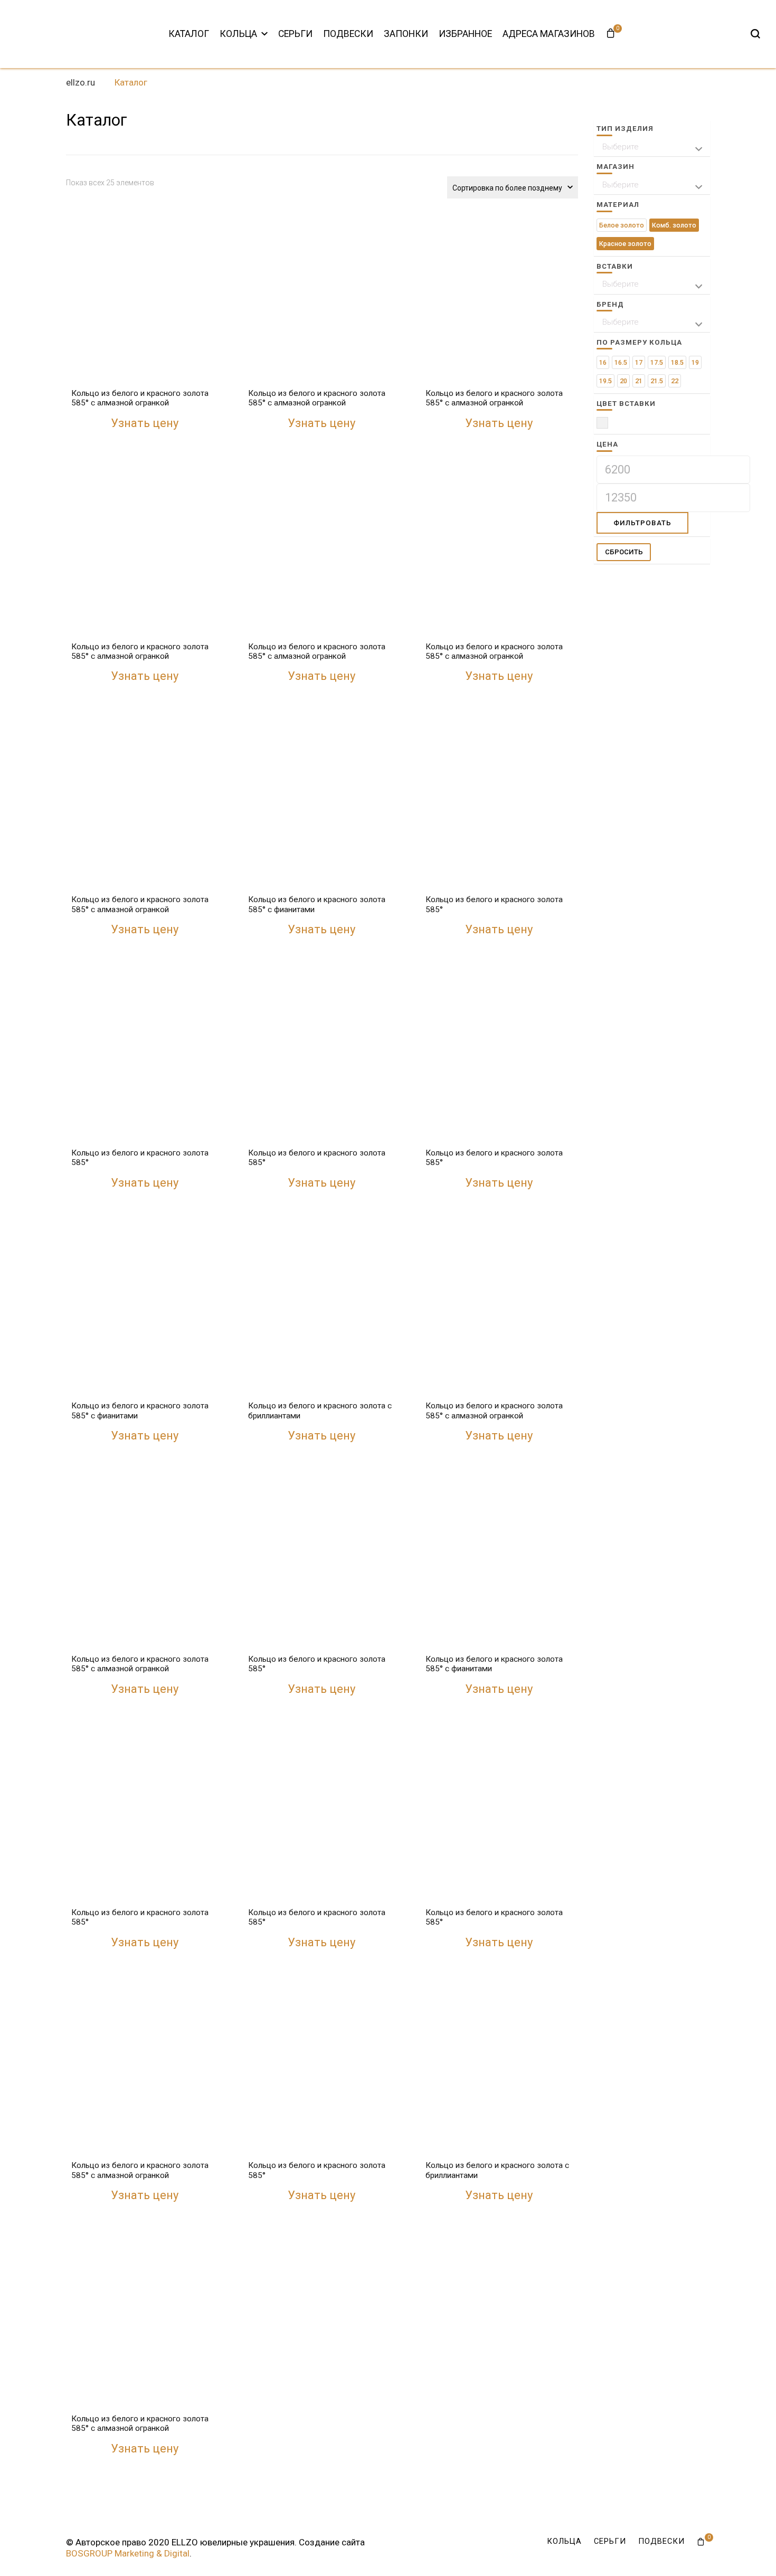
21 (639, 381)
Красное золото (625, 244)
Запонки (406, 34)
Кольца (238, 34)
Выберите (621, 147)
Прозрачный (608, 425)
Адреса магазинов (549, 34)
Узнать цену (145, 423)
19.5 (605, 381)
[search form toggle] (755, 34)
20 (623, 381)
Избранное (465, 34)
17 (639, 362)
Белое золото (622, 225)
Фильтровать (642, 523)
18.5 (677, 362)
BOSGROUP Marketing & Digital (128, 2553)
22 (675, 381)
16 (603, 362)
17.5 (657, 362)
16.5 (621, 362)
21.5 (657, 381)
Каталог (189, 34)
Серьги (295, 34)
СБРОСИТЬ (624, 552)
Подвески (348, 34)
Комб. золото (674, 225)
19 (695, 362)
